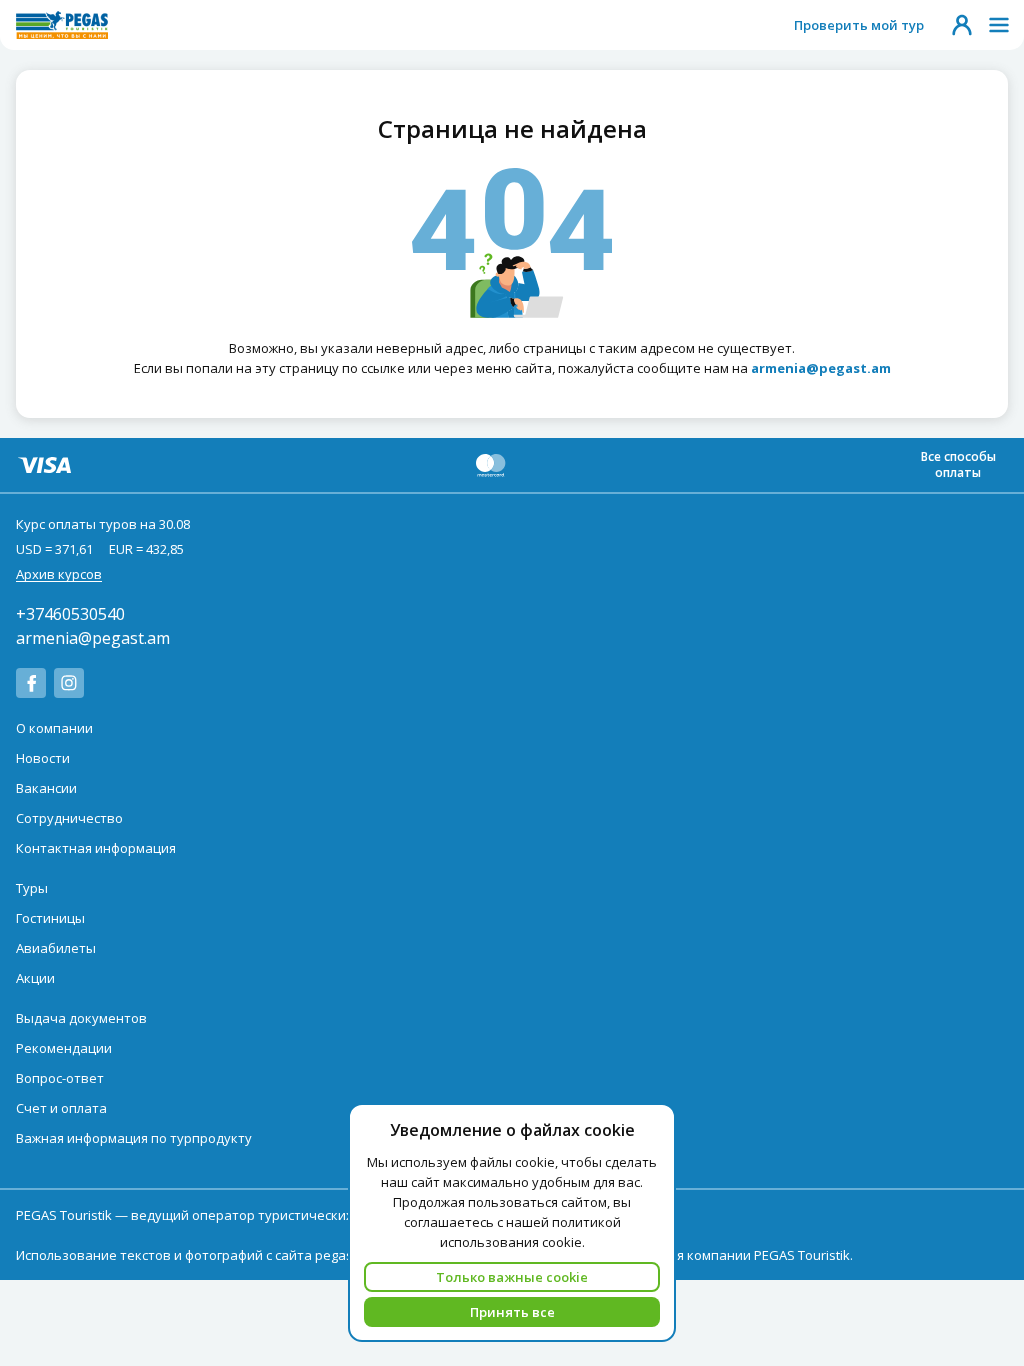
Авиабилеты (56, 948)
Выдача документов (81, 1018)
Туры (32, 888)
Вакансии (46, 788)
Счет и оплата (61, 1108)
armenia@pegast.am (93, 638)
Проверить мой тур (859, 25)
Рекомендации (64, 1048)
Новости (43, 758)
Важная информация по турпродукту (134, 1138)
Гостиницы (50, 918)
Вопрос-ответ (60, 1078)
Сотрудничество (69, 818)
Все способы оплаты (958, 464)
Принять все (512, 1312)
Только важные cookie (512, 1277)
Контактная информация (96, 848)
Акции (35, 978)
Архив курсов (59, 574)
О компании (54, 728)
